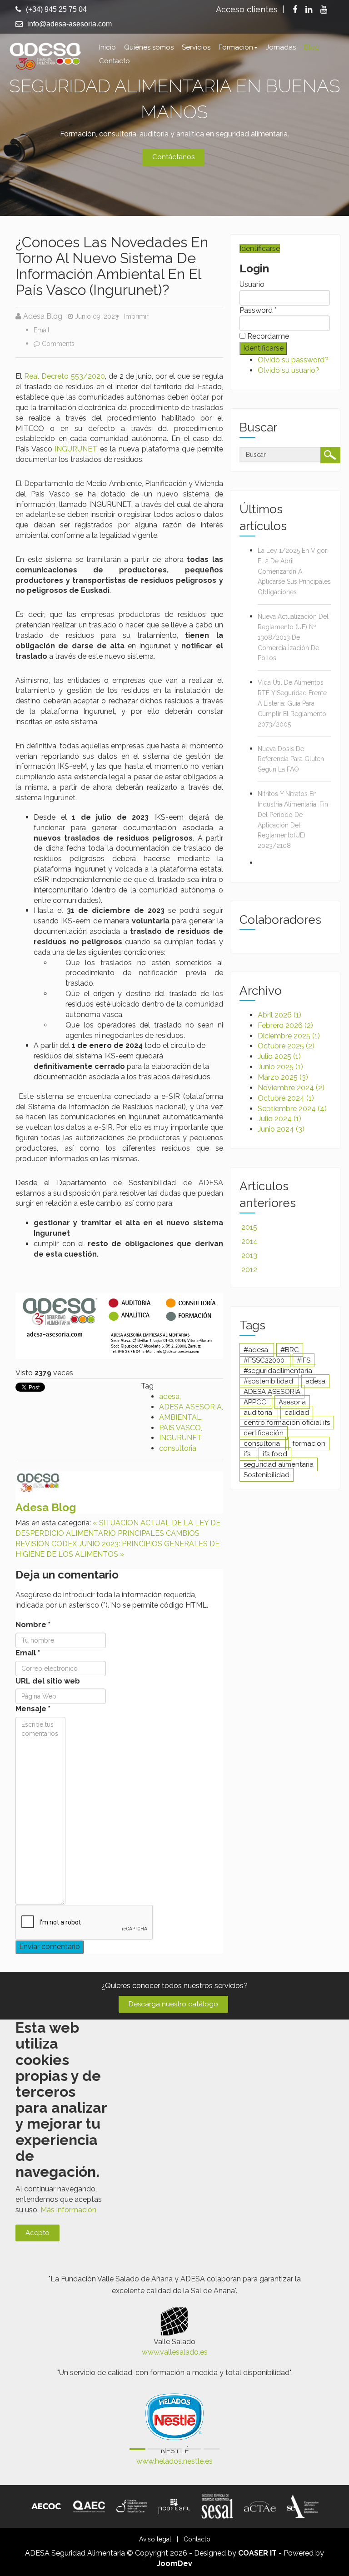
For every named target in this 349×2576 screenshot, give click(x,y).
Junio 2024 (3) (281, 1129)
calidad (297, 1413)
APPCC (256, 1402)
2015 (249, 1227)
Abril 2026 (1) (279, 1015)
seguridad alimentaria (279, 1464)
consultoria (178, 1448)
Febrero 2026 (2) (285, 1025)
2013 (249, 1255)
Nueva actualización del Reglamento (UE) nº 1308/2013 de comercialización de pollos (293, 637)
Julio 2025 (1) (279, 1056)
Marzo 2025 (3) (283, 1077)
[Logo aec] (89, 2506)
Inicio (107, 47)
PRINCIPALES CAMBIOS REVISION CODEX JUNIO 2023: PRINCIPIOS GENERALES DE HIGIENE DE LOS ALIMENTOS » (117, 1544)
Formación (236, 47)
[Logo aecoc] (46, 2506)
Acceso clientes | (250, 9)
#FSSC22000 (265, 1360)
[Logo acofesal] (174, 2506)
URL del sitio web (48, 1681)
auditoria (259, 1413)
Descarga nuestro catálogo (173, 2004)
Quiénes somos (149, 47)
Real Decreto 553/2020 (65, 376)
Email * (28, 1653)
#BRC (290, 1350)
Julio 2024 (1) (279, 1119)
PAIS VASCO (180, 1428)
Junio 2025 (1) (280, 1067)
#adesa (257, 1350)
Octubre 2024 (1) (286, 1098)
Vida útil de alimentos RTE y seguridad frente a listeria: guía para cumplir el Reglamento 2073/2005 (292, 703)
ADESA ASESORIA (190, 1407)
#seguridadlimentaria (278, 1371)
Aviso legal (155, 2539)
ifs (248, 1454)
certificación (264, 1433)
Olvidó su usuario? (289, 370)
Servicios (196, 47)
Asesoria (292, 1402)
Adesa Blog (43, 316)
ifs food (275, 1454)
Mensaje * (33, 1709)
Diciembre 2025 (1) (289, 1036)
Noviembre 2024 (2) (291, 1088)
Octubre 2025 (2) (286, 1046)
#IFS (304, 1360)
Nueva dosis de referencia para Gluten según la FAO (291, 759)
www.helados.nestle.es (174, 2461)
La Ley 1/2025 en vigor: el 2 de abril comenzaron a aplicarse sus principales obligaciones (294, 571)
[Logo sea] (303, 2506)
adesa (169, 1396)
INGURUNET (76, 449)
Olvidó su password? (293, 360)
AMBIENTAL (180, 1417)
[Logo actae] (260, 2506)
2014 (249, 1241)
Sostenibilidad (267, 1475)
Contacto (115, 61)
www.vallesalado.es (175, 2352)
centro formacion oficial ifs (287, 1423)
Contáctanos (173, 157)
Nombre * (33, 1625)
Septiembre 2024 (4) (292, 1109)
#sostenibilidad (269, 1381)
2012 (249, 1270)
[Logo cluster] (132, 2506)
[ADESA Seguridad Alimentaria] (45, 55)
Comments (58, 344)
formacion (309, 1443)
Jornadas (281, 47)
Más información (68, 2210)
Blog (312, 47)
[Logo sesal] (217, 2506)
